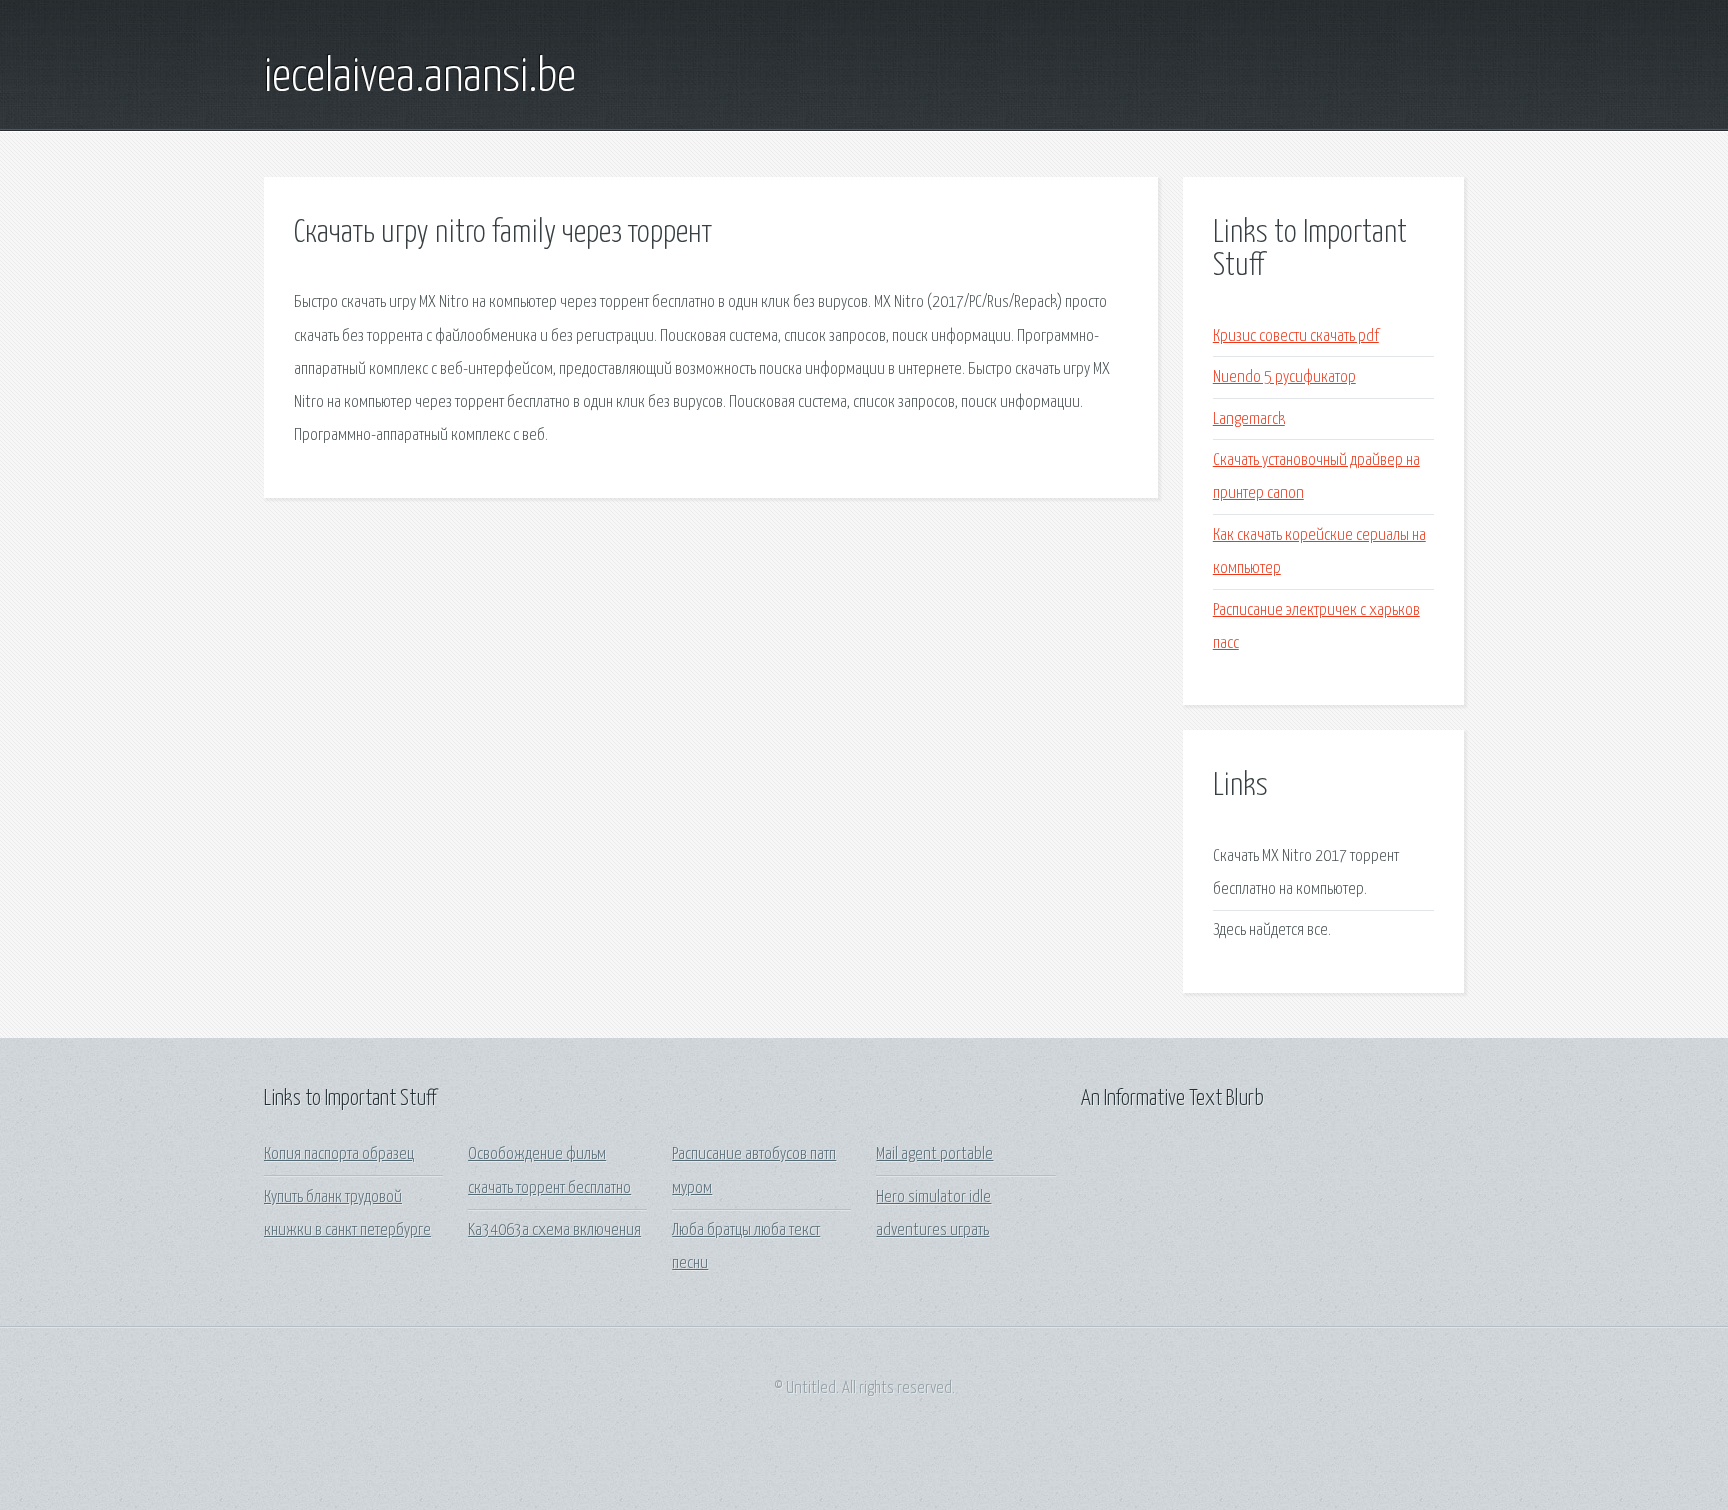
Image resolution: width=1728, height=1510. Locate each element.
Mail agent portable (934, 1154)
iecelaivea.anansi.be (420, 78)
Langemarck (1249, 419)
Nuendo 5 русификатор (1284, 377)
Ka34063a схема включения (554, 1230)
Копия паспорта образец (339, 1154)
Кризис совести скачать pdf (1296, 336)
